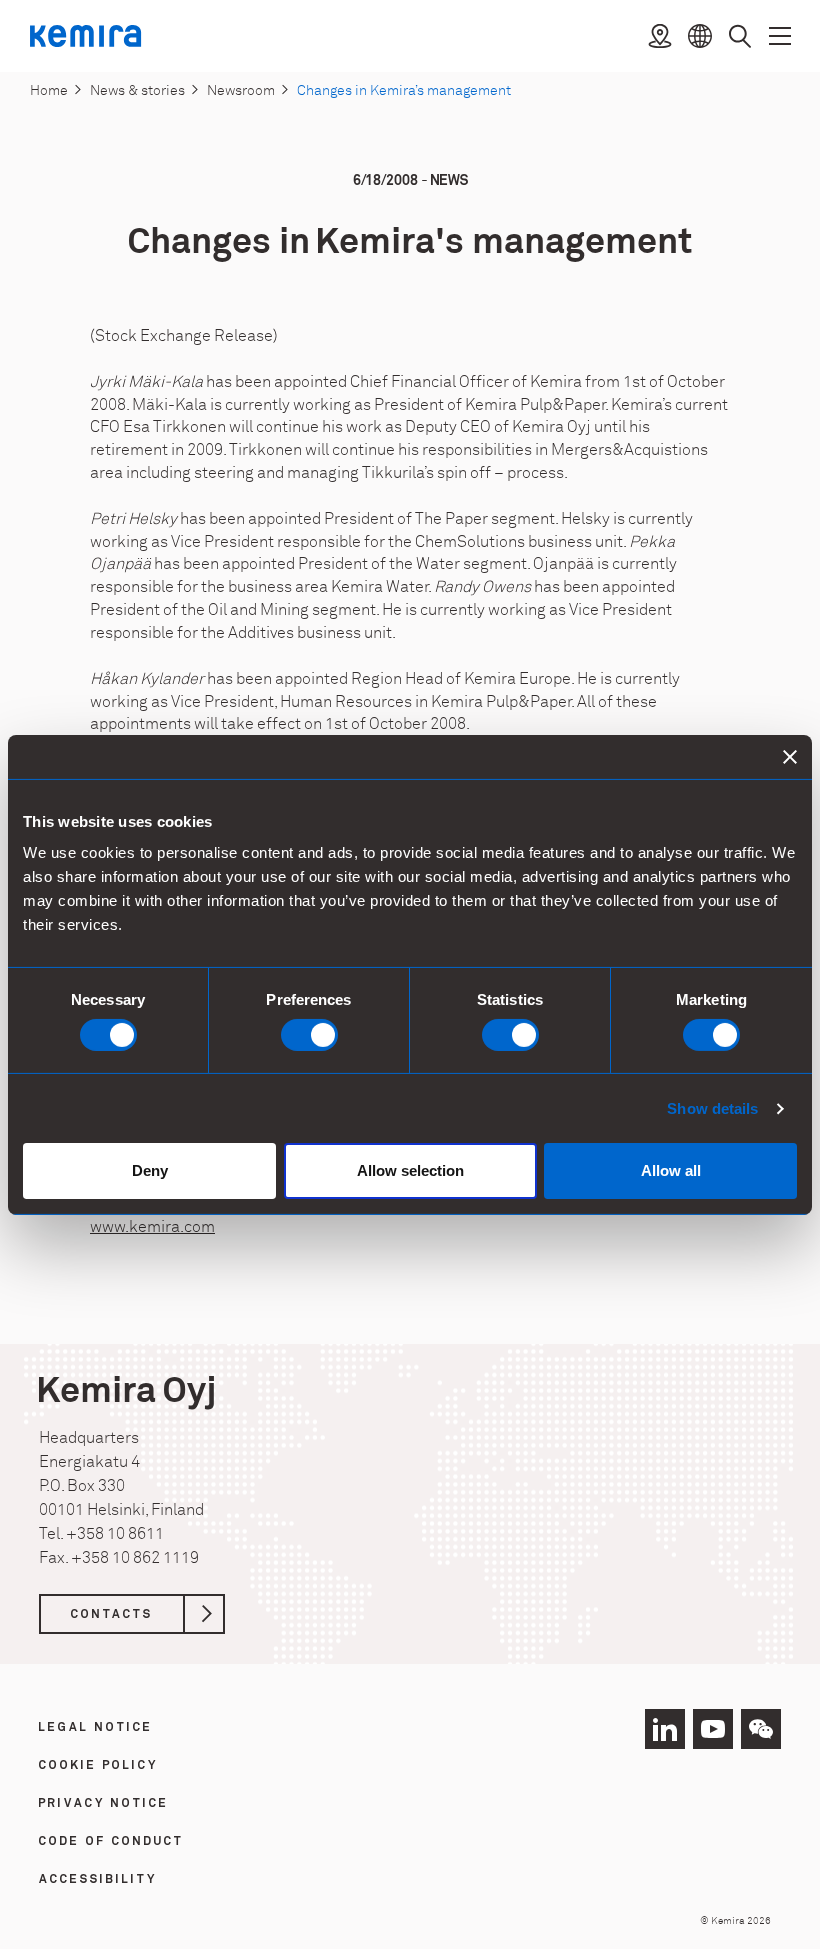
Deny (150, 1170)
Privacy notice (104, 1804)
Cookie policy (98, 1766)
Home (49, 90)
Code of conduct (111, 1842)
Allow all (671, 1170)
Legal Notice (96, 1728)
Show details (712, 1108)
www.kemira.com (152, 1227)
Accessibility (98, 1880)
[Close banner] (790, 756)
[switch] (309, 1035)
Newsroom (241, 90)
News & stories (137, 90)
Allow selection (410, 1170)
